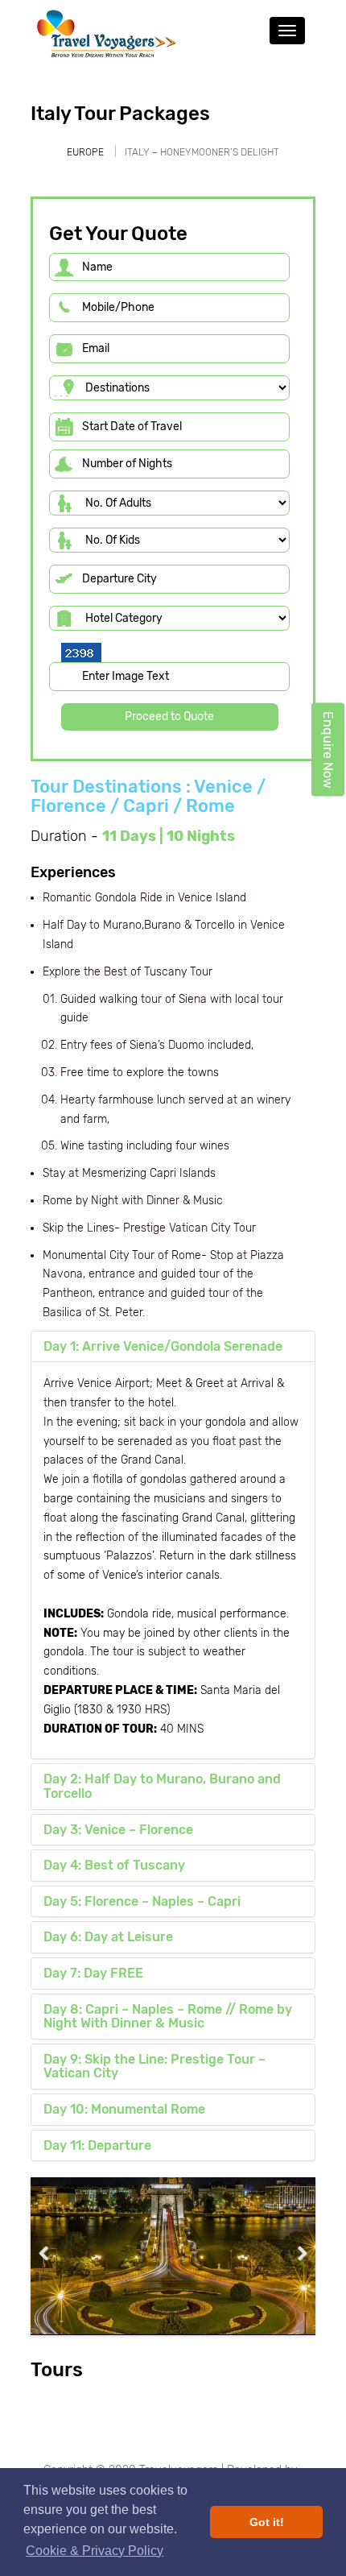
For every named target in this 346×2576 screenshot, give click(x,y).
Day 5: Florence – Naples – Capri (142, 1901)
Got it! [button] (267, 2522)
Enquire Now (328, 750)
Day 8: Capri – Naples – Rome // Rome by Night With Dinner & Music (168, 2017)
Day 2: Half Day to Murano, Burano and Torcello (162, 1786)
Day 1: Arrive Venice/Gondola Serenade (163, 1346)
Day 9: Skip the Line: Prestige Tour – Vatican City (154, 2067)
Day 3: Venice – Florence (118, 1830)
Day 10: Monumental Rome (124, 2109)
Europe (85, 152)
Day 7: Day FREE (93, 1973)
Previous (55, 2253)
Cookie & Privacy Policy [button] (95, 2551)
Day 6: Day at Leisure (108, 1937)
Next (291, 2253)
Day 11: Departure (97, 2145)
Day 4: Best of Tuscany (114, 1865)
